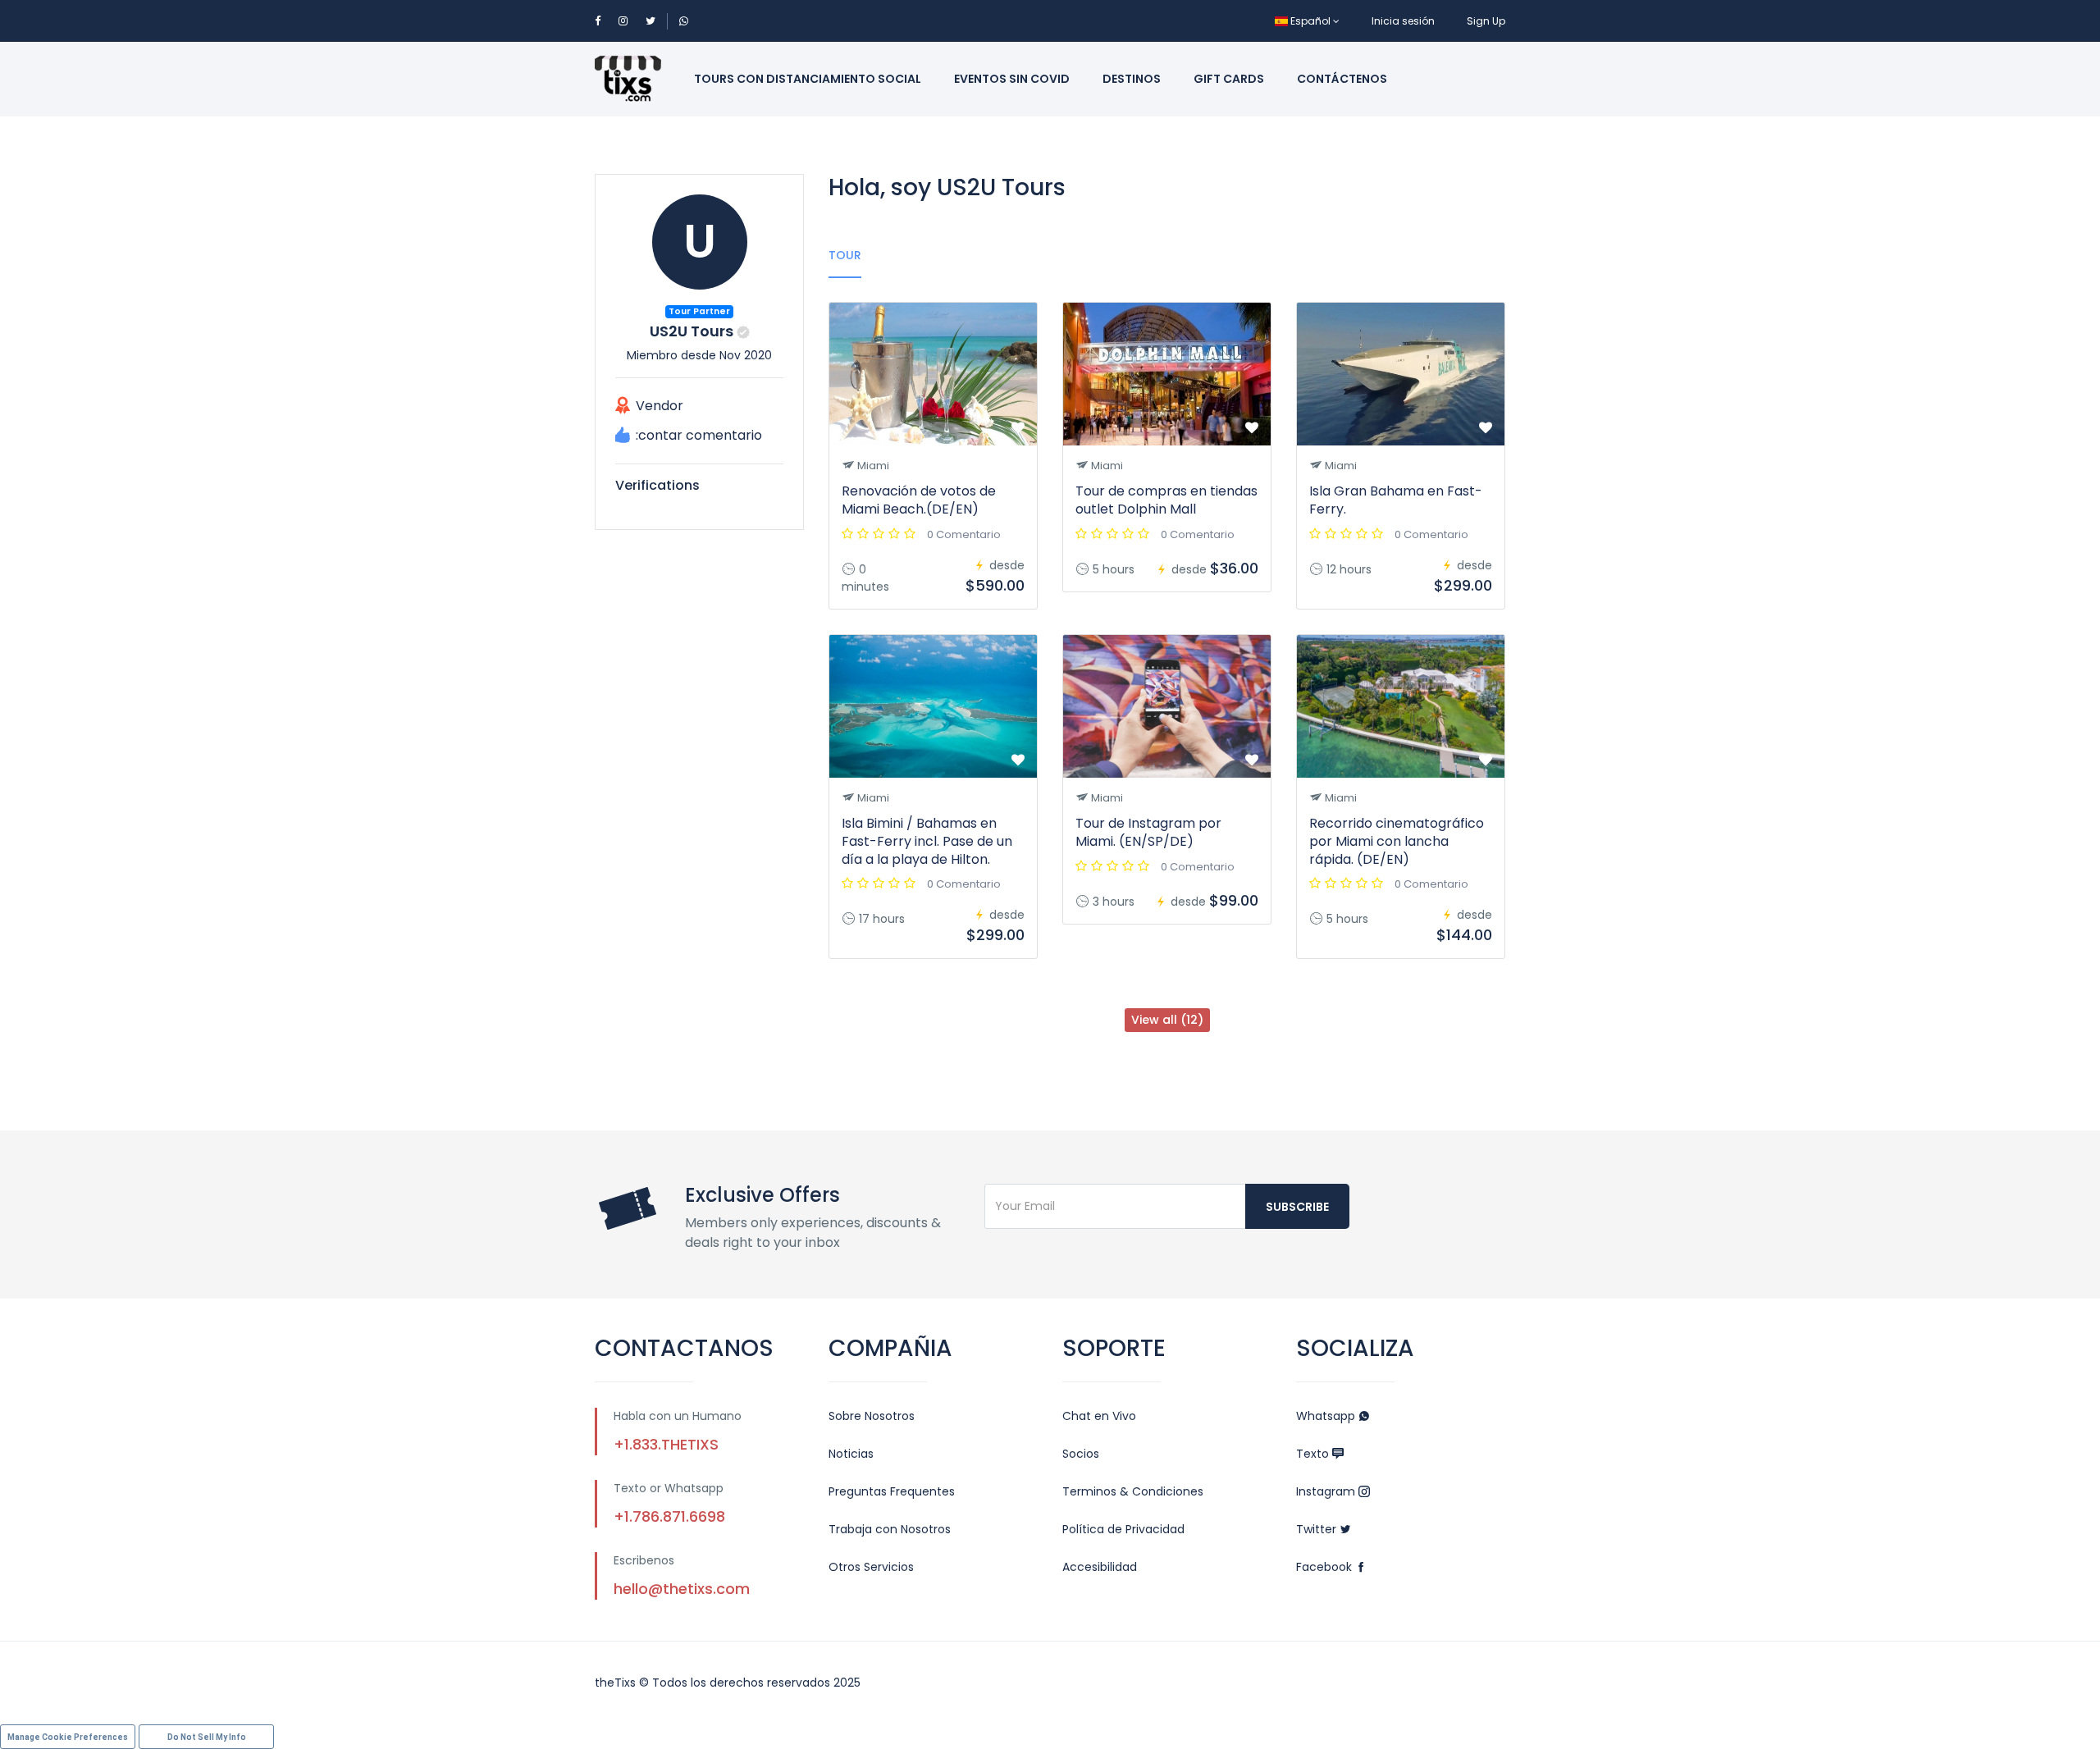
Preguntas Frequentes (892, 1491)
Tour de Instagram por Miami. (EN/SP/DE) (1148, 832)
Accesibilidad (1100, 1567)
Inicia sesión (1403, 21)
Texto (1314, 1454)
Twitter (1318, 1529)
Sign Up (1486, 21)
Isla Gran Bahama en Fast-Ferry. (1396, 500)
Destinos (1132, 79)
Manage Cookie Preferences (68, 1737)
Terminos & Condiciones (1133, 1491)
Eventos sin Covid (1012, 79)
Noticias (851, 1454)
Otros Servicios (871, 1567)
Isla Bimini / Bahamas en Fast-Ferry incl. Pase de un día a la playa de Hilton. (927, 841)
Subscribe (1297, 1207)
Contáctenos (1342, 79)
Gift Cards (1229, 79)
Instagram (1327, 1491)
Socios (1081, 1454)
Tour (845, 255)
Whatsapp (1327, 1416)
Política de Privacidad (1123, 1529)
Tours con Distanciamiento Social (808, 79)
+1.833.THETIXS (666, 1444)
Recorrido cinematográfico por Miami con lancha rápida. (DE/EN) (1397, 841)
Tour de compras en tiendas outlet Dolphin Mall (1166, 500)
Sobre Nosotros (872, 1416)
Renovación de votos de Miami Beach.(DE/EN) (919, 500)
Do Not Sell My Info (207, 1737)
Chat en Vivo (1099, 1416)
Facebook (1326, 1567)
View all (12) (1167, 1020)
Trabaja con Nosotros (890, 1529)
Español (1310, 21)
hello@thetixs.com (682, 1589)
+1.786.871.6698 (669, 1516)
